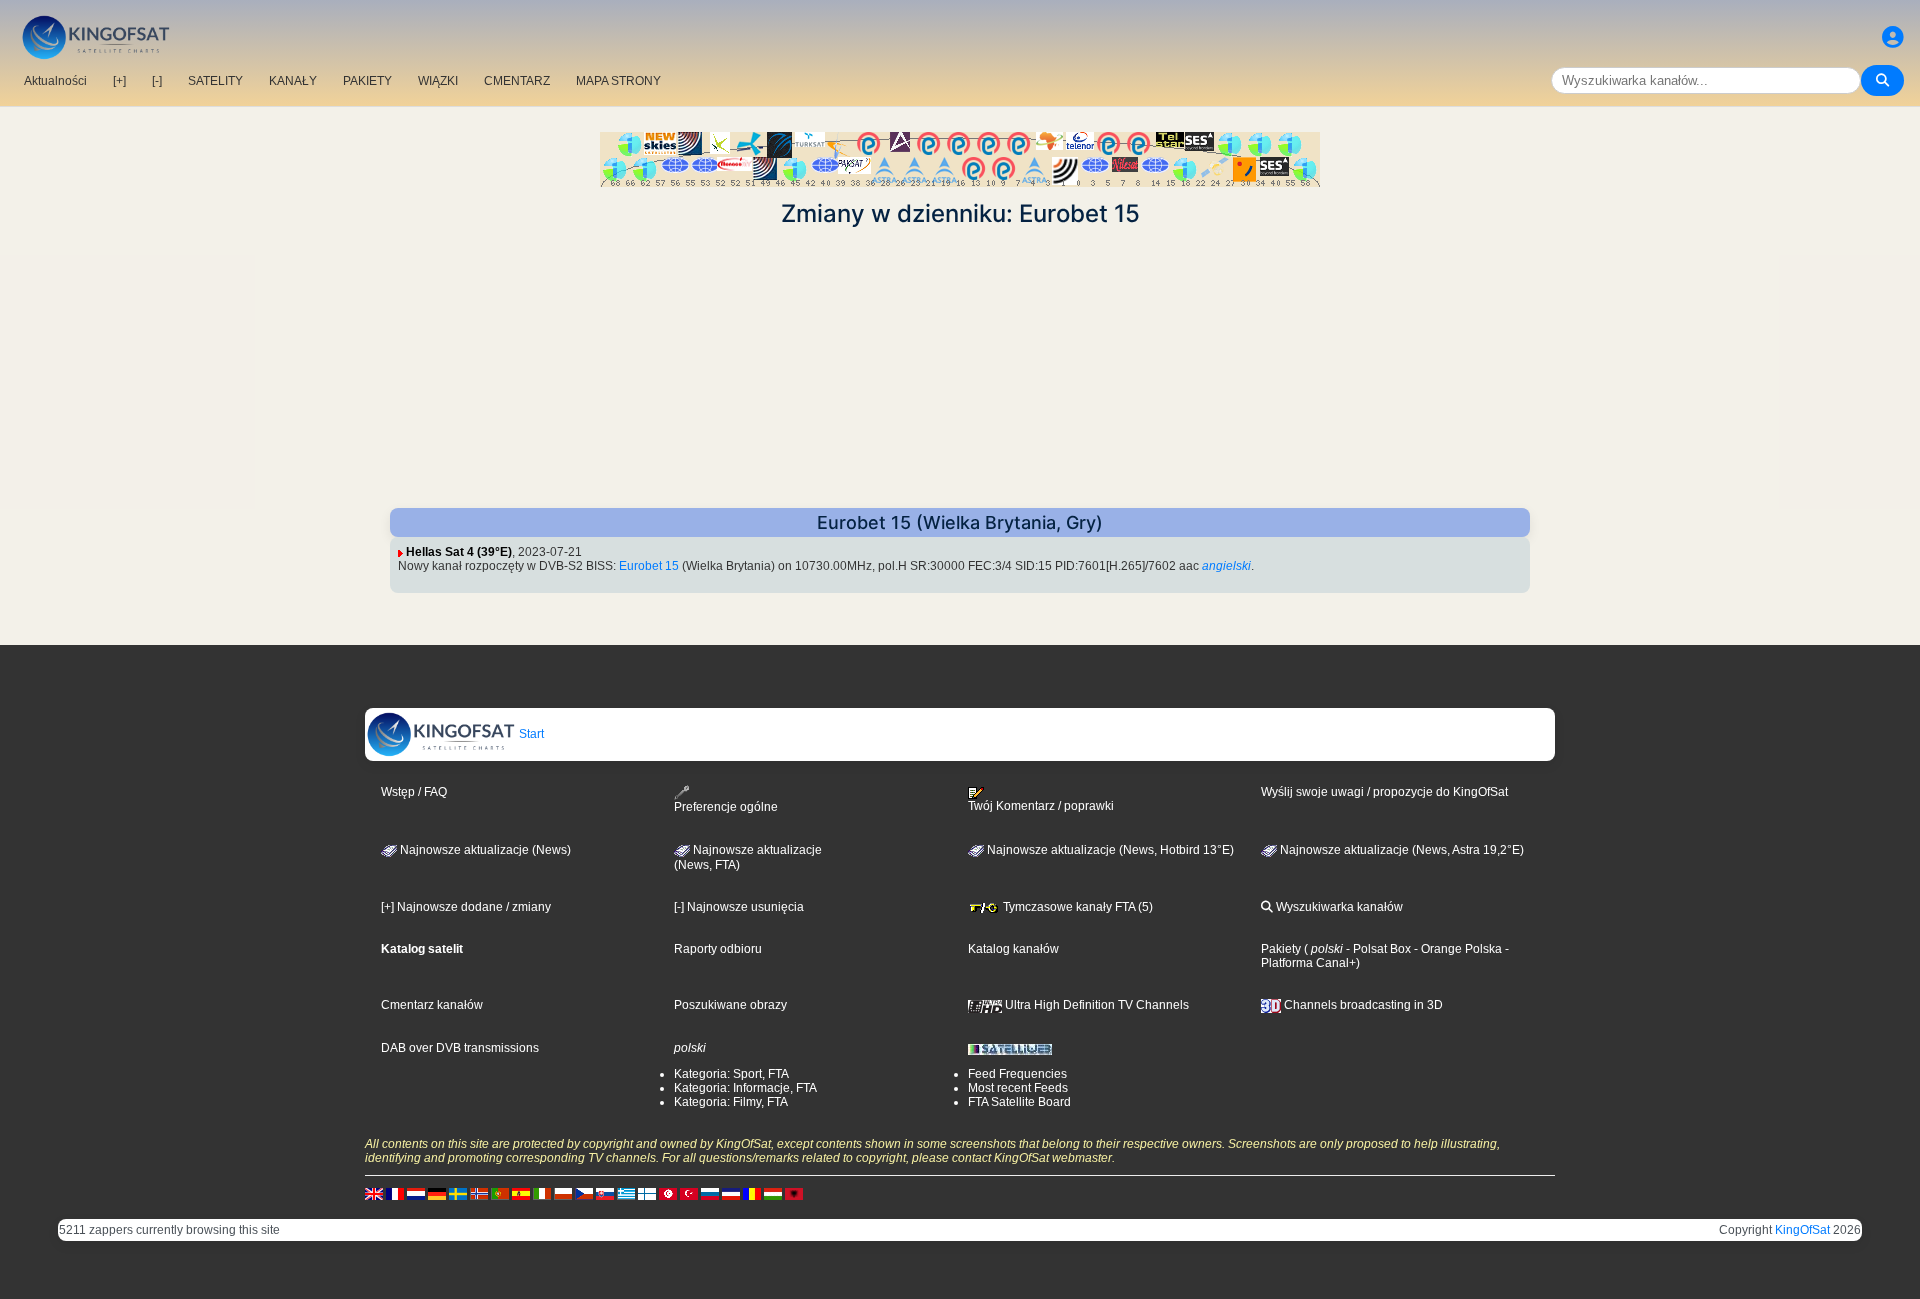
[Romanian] (752, 1193)
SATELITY (215, 81)
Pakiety (1281, 949)
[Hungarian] (773, 1193)
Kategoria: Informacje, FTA (745, 1088)
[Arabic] (668, 1193)
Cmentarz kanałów (432, 1005)
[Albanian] (794, 1193)
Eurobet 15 (649, 566)
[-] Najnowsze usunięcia (739, 907)
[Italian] (542, 1193)
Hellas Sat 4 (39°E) (459, 552)
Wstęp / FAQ (414, 792)
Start (530, 734)
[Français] (395, 1193)
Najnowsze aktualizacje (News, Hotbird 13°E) (1109, 850)
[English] (374, 1193)
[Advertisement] (960, 368)
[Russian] (710, 1193)
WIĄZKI (438, 81)
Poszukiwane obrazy (730, 1005)
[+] (119, 81)
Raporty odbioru (718, 949)
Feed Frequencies (1017, 1074)
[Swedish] (458, 1193)
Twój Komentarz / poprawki (1041, 806)
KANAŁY (293, 81)
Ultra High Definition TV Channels (1095, 1005)
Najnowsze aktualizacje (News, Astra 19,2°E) (1400, 850)
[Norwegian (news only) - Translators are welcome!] (479, 1193)
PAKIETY (367, 81)
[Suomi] (647, 1193)
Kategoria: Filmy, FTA (731, 1102)
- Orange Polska (1456, 949)
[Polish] (563, 1193)
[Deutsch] (437, 1193)
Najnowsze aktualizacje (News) (484, 850)
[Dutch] (416, 1193)
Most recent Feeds (1018, 1088)
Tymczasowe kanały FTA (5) (1076, 907)
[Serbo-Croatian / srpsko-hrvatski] (731, 1193)
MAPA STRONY (618, 81)
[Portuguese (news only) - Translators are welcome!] (500, 1193)
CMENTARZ (517, 81)
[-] (157, 81)
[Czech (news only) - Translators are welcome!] (584, 1193)
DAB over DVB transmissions (460, 1048)
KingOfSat (1802, 1230)
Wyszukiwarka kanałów (1338, 907)
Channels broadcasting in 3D (1362, 1005)
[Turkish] (689, 1193)
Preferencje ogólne (726, 807)
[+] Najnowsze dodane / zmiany (466, 907)
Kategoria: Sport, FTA (731, 1074)
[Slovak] (605, 1193)
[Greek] (626, 1193)
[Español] (521, 1193)
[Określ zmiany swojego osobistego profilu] (1893, 37)
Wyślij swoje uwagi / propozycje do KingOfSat (1384, 792)
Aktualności (55, 81)
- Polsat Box (1377, 949)
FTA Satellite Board (1019, 1102)
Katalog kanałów (1013, 949)
